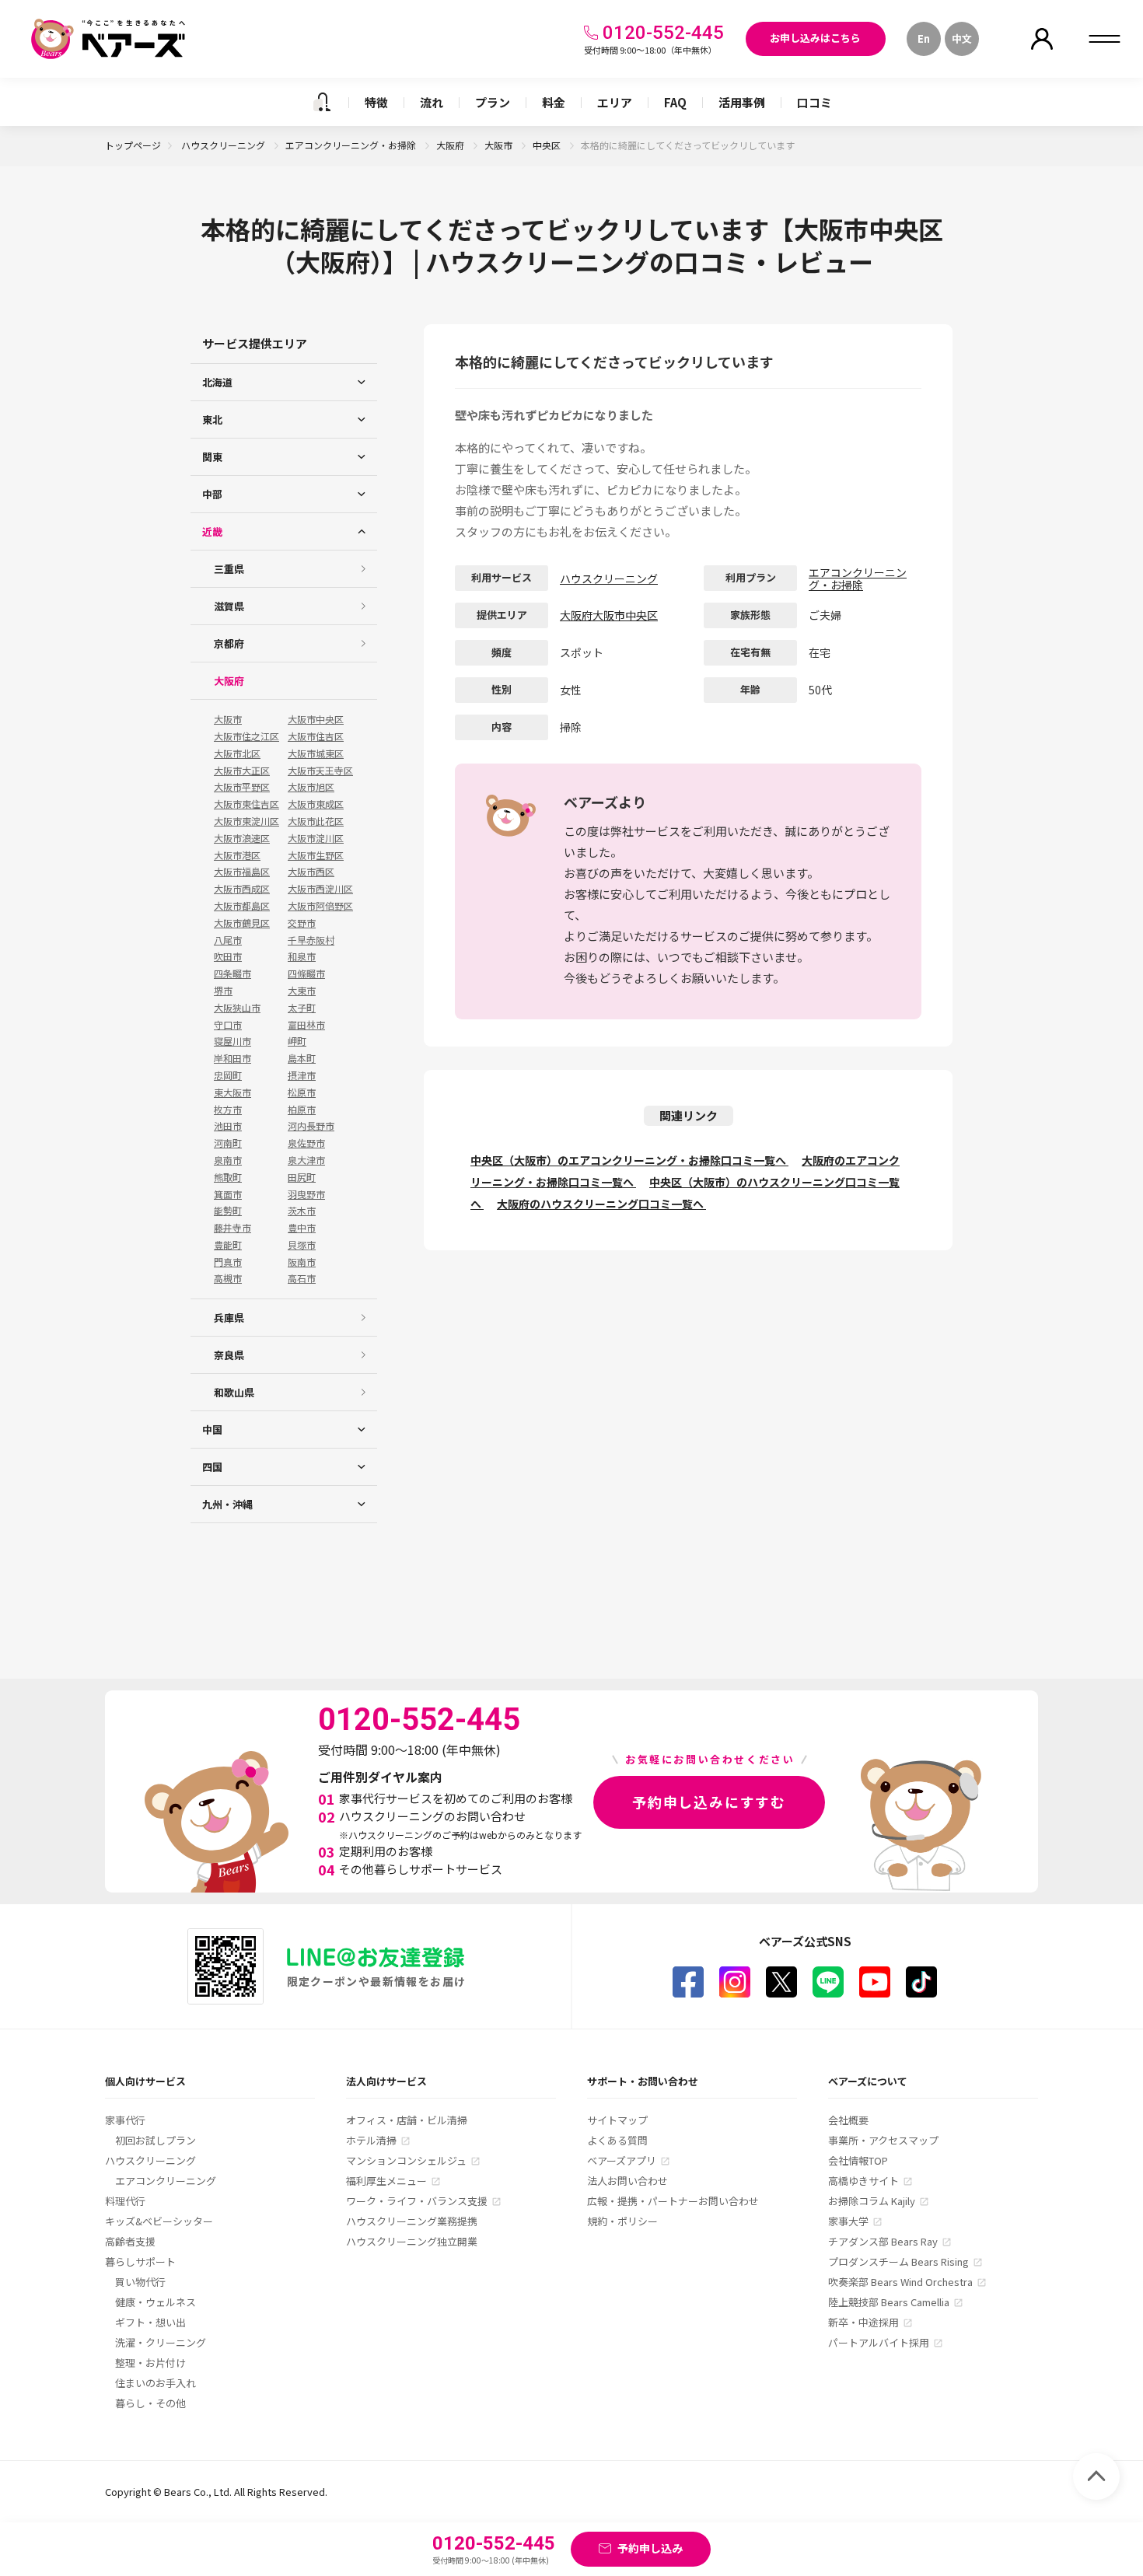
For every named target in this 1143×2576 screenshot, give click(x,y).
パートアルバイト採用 (879, 2342)
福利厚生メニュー (386, 2181)
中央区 (548, 145)
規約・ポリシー (622, 2221)
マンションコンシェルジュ (406, 2160)
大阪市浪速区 (242, 838)
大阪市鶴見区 (242, 923)
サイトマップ (617, 2120)
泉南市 (228, 1160)
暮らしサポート (140, 2261)
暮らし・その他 (150, 2403)
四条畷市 (232, 973)
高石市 (302, 1278)
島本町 (302, 1058)
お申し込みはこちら (815, 38)
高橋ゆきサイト (863, 2181)
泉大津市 (306, 1160)
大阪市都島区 (242, 906)
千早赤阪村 (311, 940)
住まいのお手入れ (156, 2383)
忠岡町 (228, 1075)
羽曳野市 (306, 1194)
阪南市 (302, 1262)
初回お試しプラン (156, 2140)
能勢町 (228, 1211)
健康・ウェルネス (156, 2302)
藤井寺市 (232, 1228)
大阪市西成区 (242, 889)
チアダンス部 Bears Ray (883, 2241)
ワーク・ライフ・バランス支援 (417, 2201)
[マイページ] (1042, 39)
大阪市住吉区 (316, 736)
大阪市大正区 (242, 771)
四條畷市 (306, 973)
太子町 (302, 1008)
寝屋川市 (232, 1041)
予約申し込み (650, 2548)
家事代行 (125, 2120)
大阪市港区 (237, 855)
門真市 (228, 1262)
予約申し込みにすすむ (709, 1802)
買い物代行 (140, 2282)
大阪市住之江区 (246, 736)
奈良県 (229, 1355)
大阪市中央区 (316, 719)
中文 (962, 38)
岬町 (297, 1041)
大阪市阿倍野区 (320, 906)
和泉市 (302, 956)
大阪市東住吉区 (246, 804)
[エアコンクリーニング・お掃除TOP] (322, 102)
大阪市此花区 (316, 821)
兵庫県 (229, 1318)
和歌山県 (234, 1392)
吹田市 (228, 956)
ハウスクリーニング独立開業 (412, 2241)
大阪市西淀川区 (320, 889)
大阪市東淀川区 (246, 821)
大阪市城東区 (316, 753)
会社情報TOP (858, 2160)
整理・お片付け (150, 2363)
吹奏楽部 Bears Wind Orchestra (900, 2282)
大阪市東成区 (316, 804)
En (924, 38)
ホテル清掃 (371, 2140)
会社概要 (848, 2120)
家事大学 (848, 2221)
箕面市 (228, 1194)
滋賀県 (229, 606)
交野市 (302, 923)
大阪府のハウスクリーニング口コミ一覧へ (601, 1204)
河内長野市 (311, 1126)
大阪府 (451, 145)
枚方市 (228, 1110)
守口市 (228, 1025)
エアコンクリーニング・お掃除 (352, 145)
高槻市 (228, 1278)
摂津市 (302, 1075)
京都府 (229, 643)
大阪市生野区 (316, 855)
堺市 (223, 991)
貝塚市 (302, 1245)
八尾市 (228, 940)
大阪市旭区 (311, 787)
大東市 (302, 991)
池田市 (228, 1126)
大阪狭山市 (237, 1008)
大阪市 (500, 145)
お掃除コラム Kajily (872, 2201)
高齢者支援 (130, 2241)
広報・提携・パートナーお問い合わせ (673, 2201)
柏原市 (302, 1110)
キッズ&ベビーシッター (159, 2221)
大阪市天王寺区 (320, 771)
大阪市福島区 (242, 872)
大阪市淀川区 (316, 838)
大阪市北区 (237, 753)
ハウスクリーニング (224, 145)
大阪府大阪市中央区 (609, 615)
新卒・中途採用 (863, 2322)
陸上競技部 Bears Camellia (889, 2302)
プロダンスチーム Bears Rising (898, 2261)
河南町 (228, 1143)
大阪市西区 (311, 872)
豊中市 (302, 1228)
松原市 (302, 1092)
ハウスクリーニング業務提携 (412, 2221)
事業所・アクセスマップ (883, 2140)
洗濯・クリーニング (161, 2342)
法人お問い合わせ (627, 2181)
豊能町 (228, 1245)
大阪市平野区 (242, 787)
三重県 (229, 569)
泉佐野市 (306, 1143)
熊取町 (228, 1177)
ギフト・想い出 (150, 2322)
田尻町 (302, 1177)
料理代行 (125, 2201)
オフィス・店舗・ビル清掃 (407, 2120)
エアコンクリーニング (166, 2181)
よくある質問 (617, 2140)
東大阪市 (232, 1092)
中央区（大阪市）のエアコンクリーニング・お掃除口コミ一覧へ (629, 1160)
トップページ (133, 145)
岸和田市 (232, 1058)
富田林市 (306, 1025)
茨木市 (302, 1211)
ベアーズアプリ (622, 2160)
